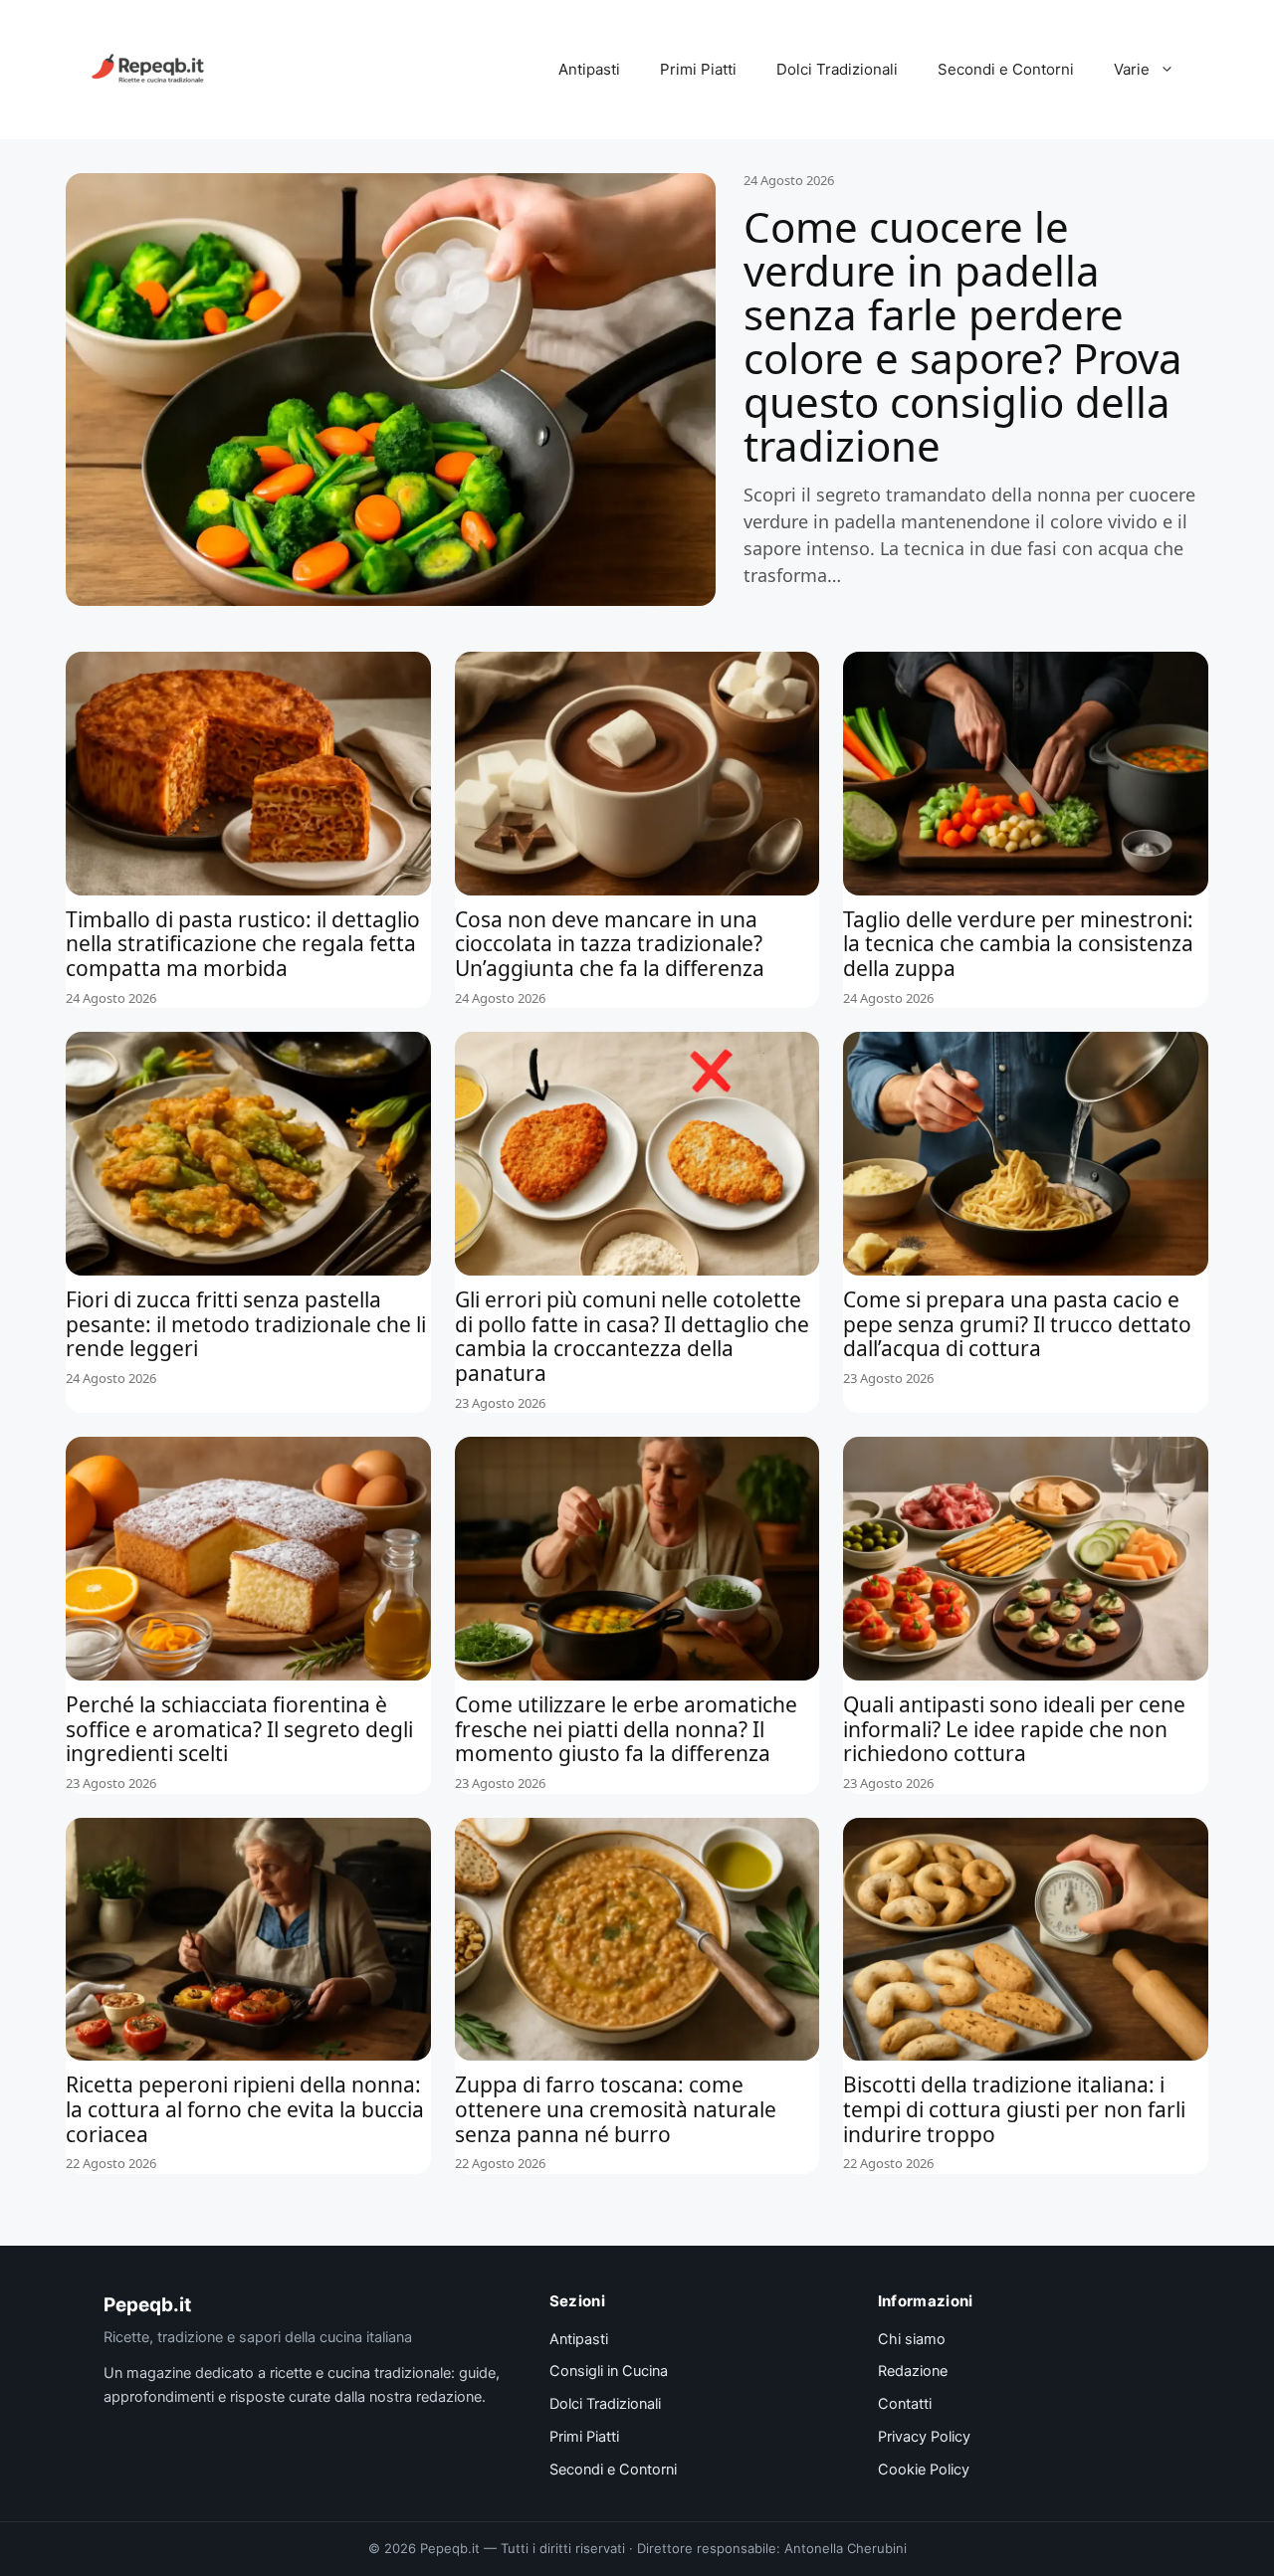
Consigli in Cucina (609, 2371)
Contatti (905, 2404)
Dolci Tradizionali (837, 69)
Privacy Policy (924, 2437)
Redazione (913, 2371)
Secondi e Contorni (1006, 69)
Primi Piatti (698, 69)
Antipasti (589, 69)
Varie (1132, 69)
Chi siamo (912, 2339)
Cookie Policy (924, 2470)
